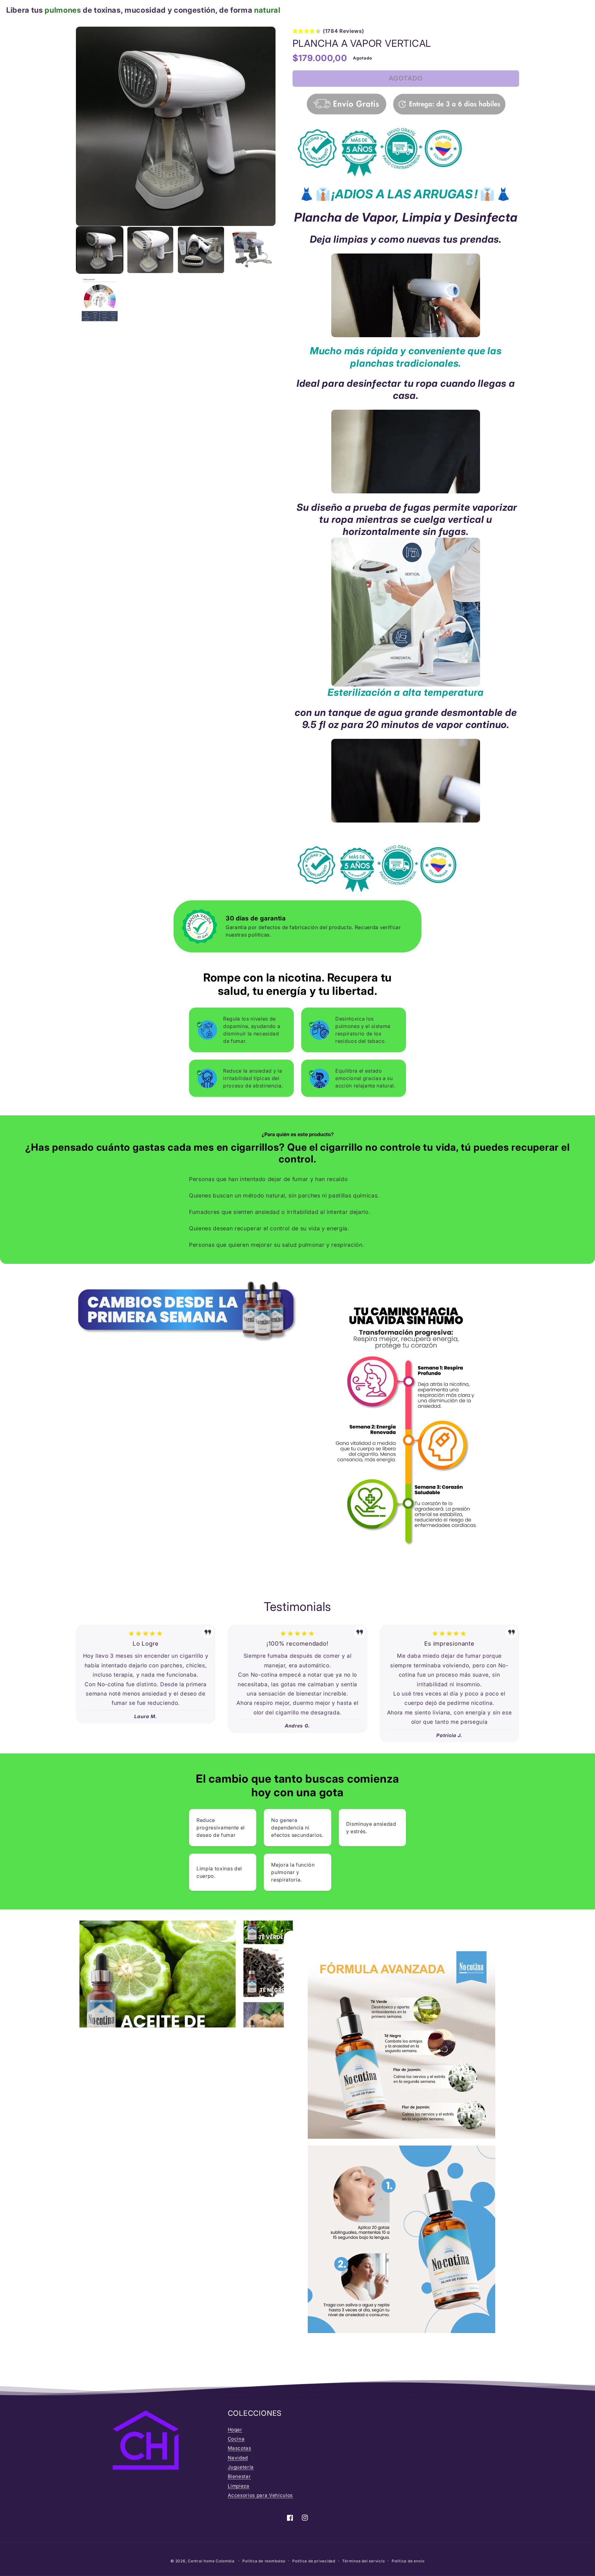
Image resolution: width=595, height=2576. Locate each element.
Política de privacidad (314, 2561)
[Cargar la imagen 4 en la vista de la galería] (252, 250)
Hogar (235, 2430)
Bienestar (239, 2476)
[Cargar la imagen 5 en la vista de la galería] (100, 301)
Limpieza (239, 2486)
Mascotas (240, 2448)
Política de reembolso (264, 2561)
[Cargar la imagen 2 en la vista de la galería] (150, 250)
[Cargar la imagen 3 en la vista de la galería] (201, 250)
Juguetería (241, 2467)
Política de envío (408, 2561)
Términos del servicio (363, 2561)
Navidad (238, 2458)
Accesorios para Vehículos (260, 2495)
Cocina (236, 2439)
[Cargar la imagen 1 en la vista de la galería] (100, 250)
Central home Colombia (212, 2561)
